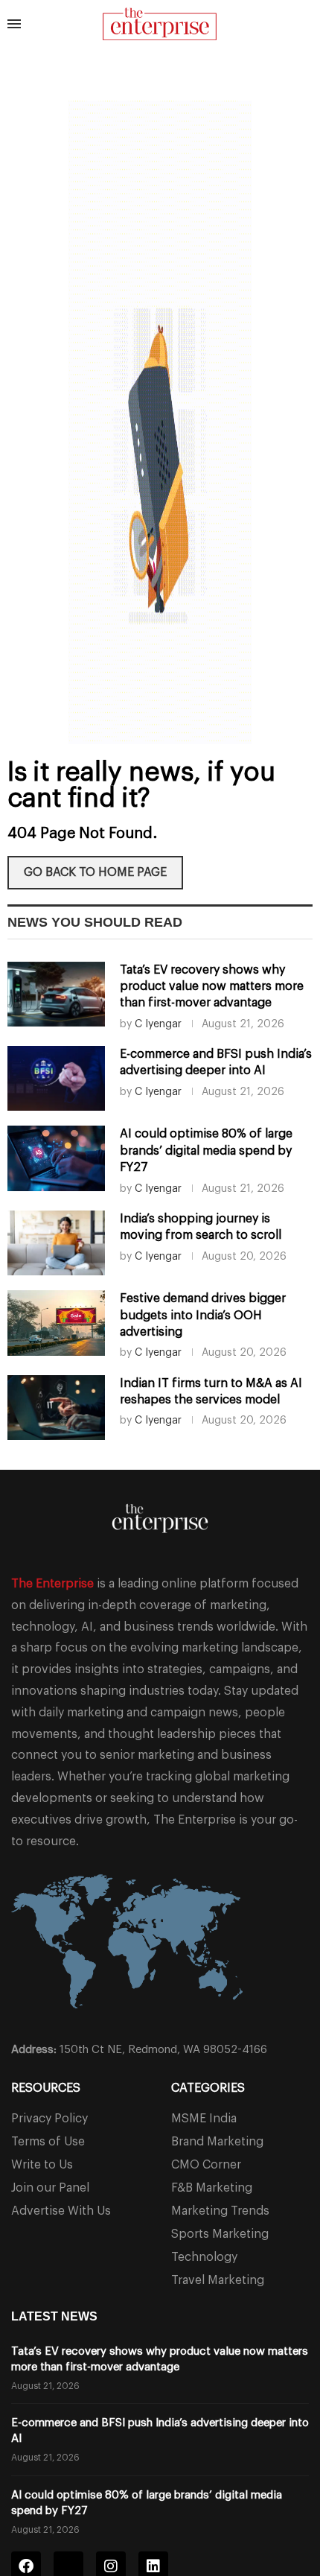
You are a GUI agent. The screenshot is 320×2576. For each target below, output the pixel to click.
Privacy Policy (49, 2119)
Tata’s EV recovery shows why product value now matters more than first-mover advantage (212, 987)
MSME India (204, 2119)
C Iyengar (158, 1024)
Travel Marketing (218, 2280)
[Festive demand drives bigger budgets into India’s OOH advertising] (56, 1323)
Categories (208, 2088)
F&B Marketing (212, 2188)
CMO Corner (206, 2165)
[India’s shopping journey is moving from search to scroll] (56, 1243)
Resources (46, 2088)
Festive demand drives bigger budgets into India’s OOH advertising (203, 1315)
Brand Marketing (217, 2142)
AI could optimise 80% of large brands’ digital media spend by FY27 (206, 1151)
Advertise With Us (61, 2211)
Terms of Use (48, 2142)
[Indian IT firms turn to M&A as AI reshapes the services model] (56, 1408)
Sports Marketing (220, 2234)
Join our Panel (50, 2188)
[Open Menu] (14, 24)
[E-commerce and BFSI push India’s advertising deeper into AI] (56, 1078)
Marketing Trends (220, 2211)
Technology (204, 2257)
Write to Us (42, 2165)
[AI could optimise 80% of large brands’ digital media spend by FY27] (56, 1158)
